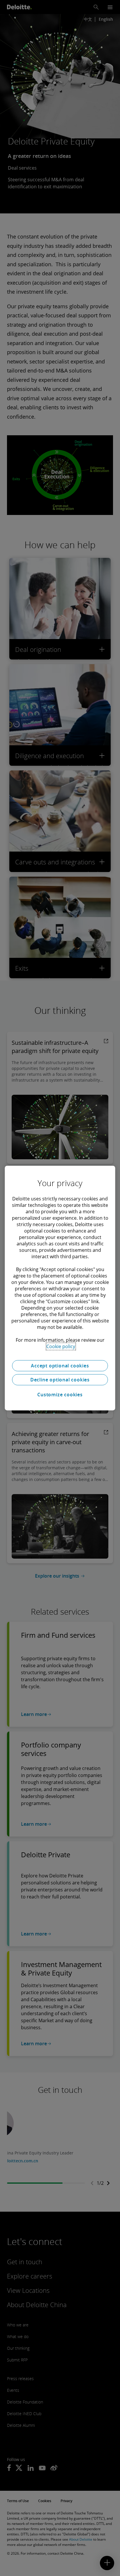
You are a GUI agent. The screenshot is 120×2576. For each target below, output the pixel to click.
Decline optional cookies (60, 1380)
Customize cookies (60, 1395)
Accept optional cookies (60, 1366)
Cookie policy (61, 1346)
